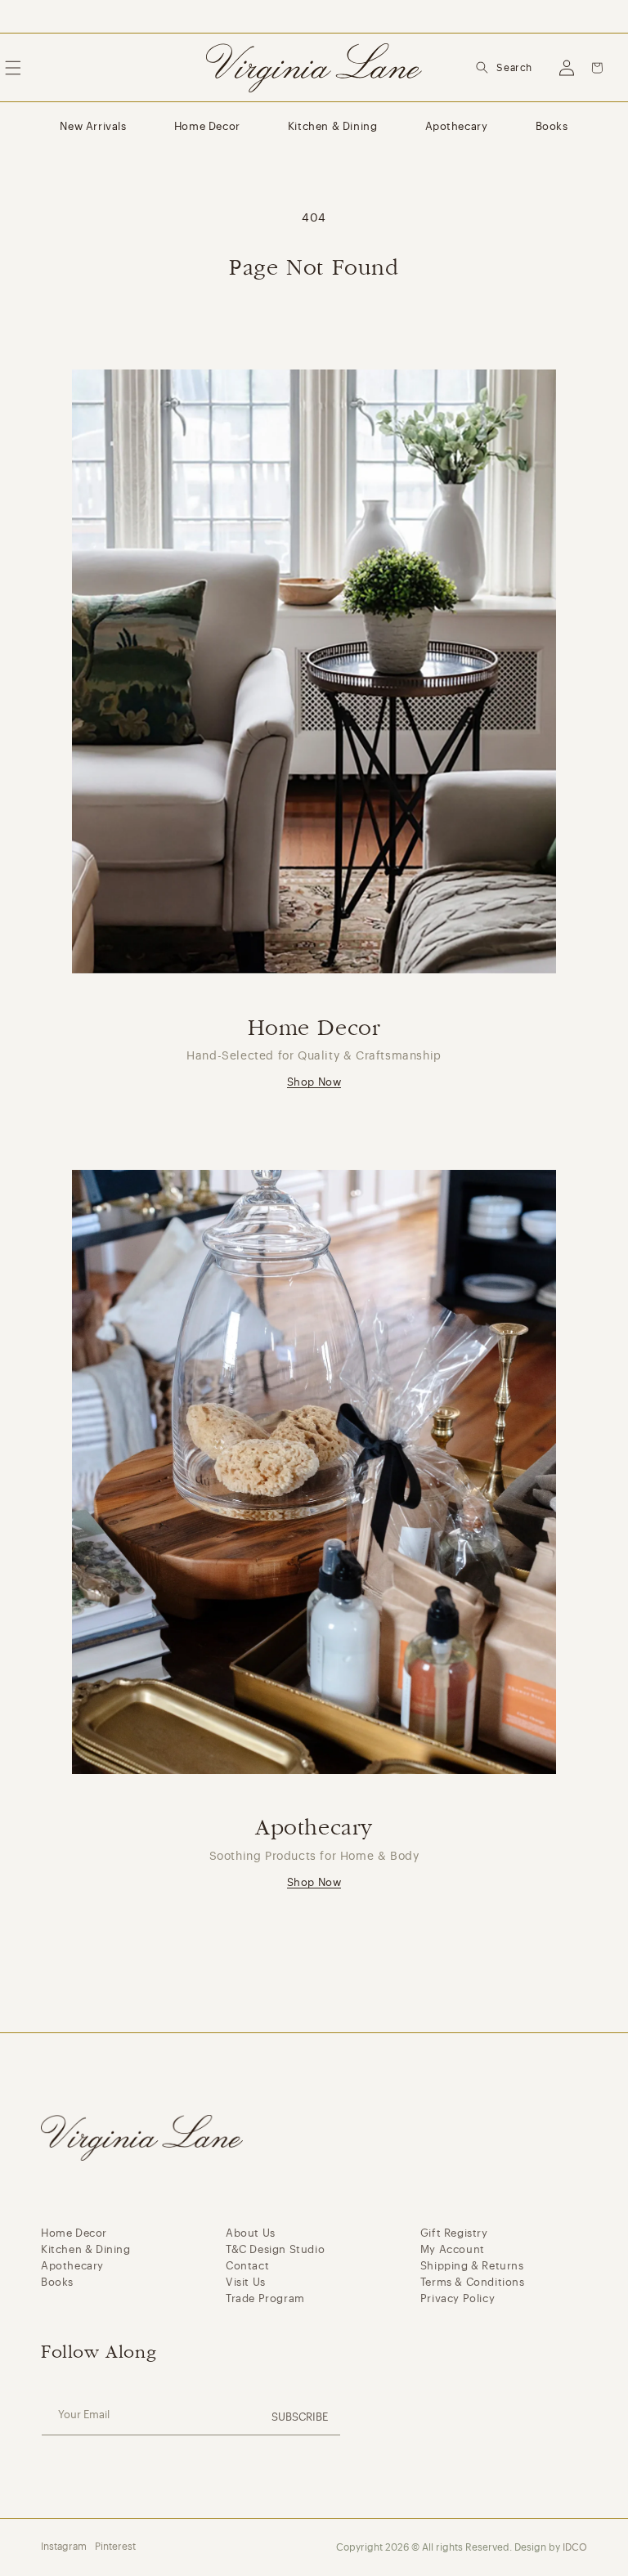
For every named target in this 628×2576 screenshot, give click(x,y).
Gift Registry (454, 2233)
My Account (453, 2249)
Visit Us (246, 2282)
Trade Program (265, 2298)
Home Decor (207, 126)
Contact (247, 2266)
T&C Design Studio (275, 2249)
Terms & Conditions (473, 2282)
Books (552, 126)
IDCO (575, 2547)
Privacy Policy (458, 2298)
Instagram (64, 2547)
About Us (251, 2233)
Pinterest (115, 2547)
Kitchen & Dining (333, 126)
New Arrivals (93, 126)
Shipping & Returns (472, 2266)
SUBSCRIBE (300, 2417)
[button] (504, 68)
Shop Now (314, 1082)
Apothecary (457, 126)
